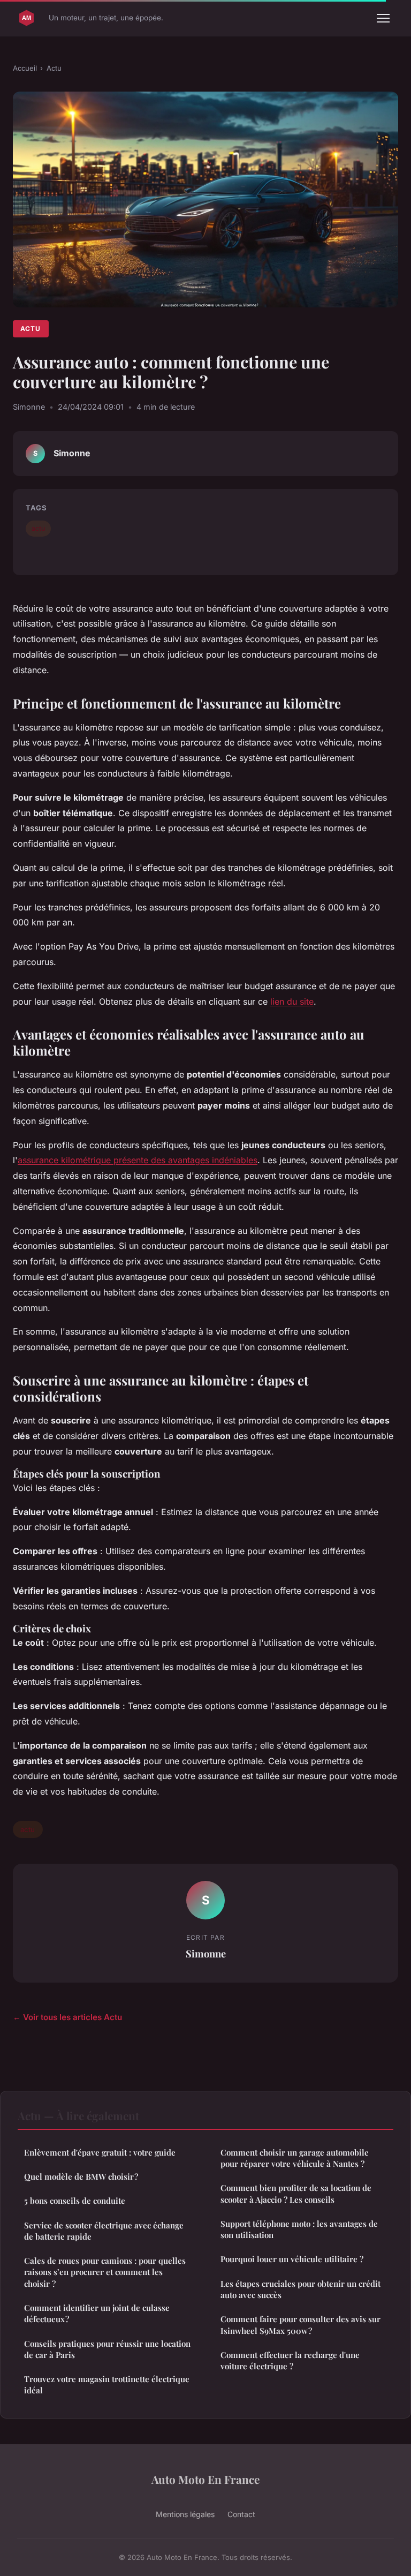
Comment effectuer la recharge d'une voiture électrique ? (290, 2360)
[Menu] (383, 18)
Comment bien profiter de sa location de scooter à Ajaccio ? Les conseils (296, 2193)
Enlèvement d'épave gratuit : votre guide (100, 2152)
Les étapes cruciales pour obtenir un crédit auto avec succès (300, 2289)
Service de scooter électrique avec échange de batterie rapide (104, 2231)
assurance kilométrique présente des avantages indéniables (138, 1160)
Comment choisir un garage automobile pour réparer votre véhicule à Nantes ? (295, 2158)
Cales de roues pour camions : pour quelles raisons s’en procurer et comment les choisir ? (105, 2272)
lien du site (292, 1001)
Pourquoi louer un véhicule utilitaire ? (292, 2259)
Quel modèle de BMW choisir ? (81, 2176)
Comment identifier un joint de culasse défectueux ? (97, 2313)
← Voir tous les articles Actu (67, 2017)
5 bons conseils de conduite (75, 2201)
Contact (241, 2514)
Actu (54, 68)
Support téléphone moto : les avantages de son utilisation (299, 2229)
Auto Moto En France (205, 2479)
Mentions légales (185, 2514)
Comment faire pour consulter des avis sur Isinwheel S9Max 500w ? (300, 2325)
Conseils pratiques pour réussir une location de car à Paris (107, 2349)
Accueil (25, 68)
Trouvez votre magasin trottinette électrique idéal (107, 2385)
